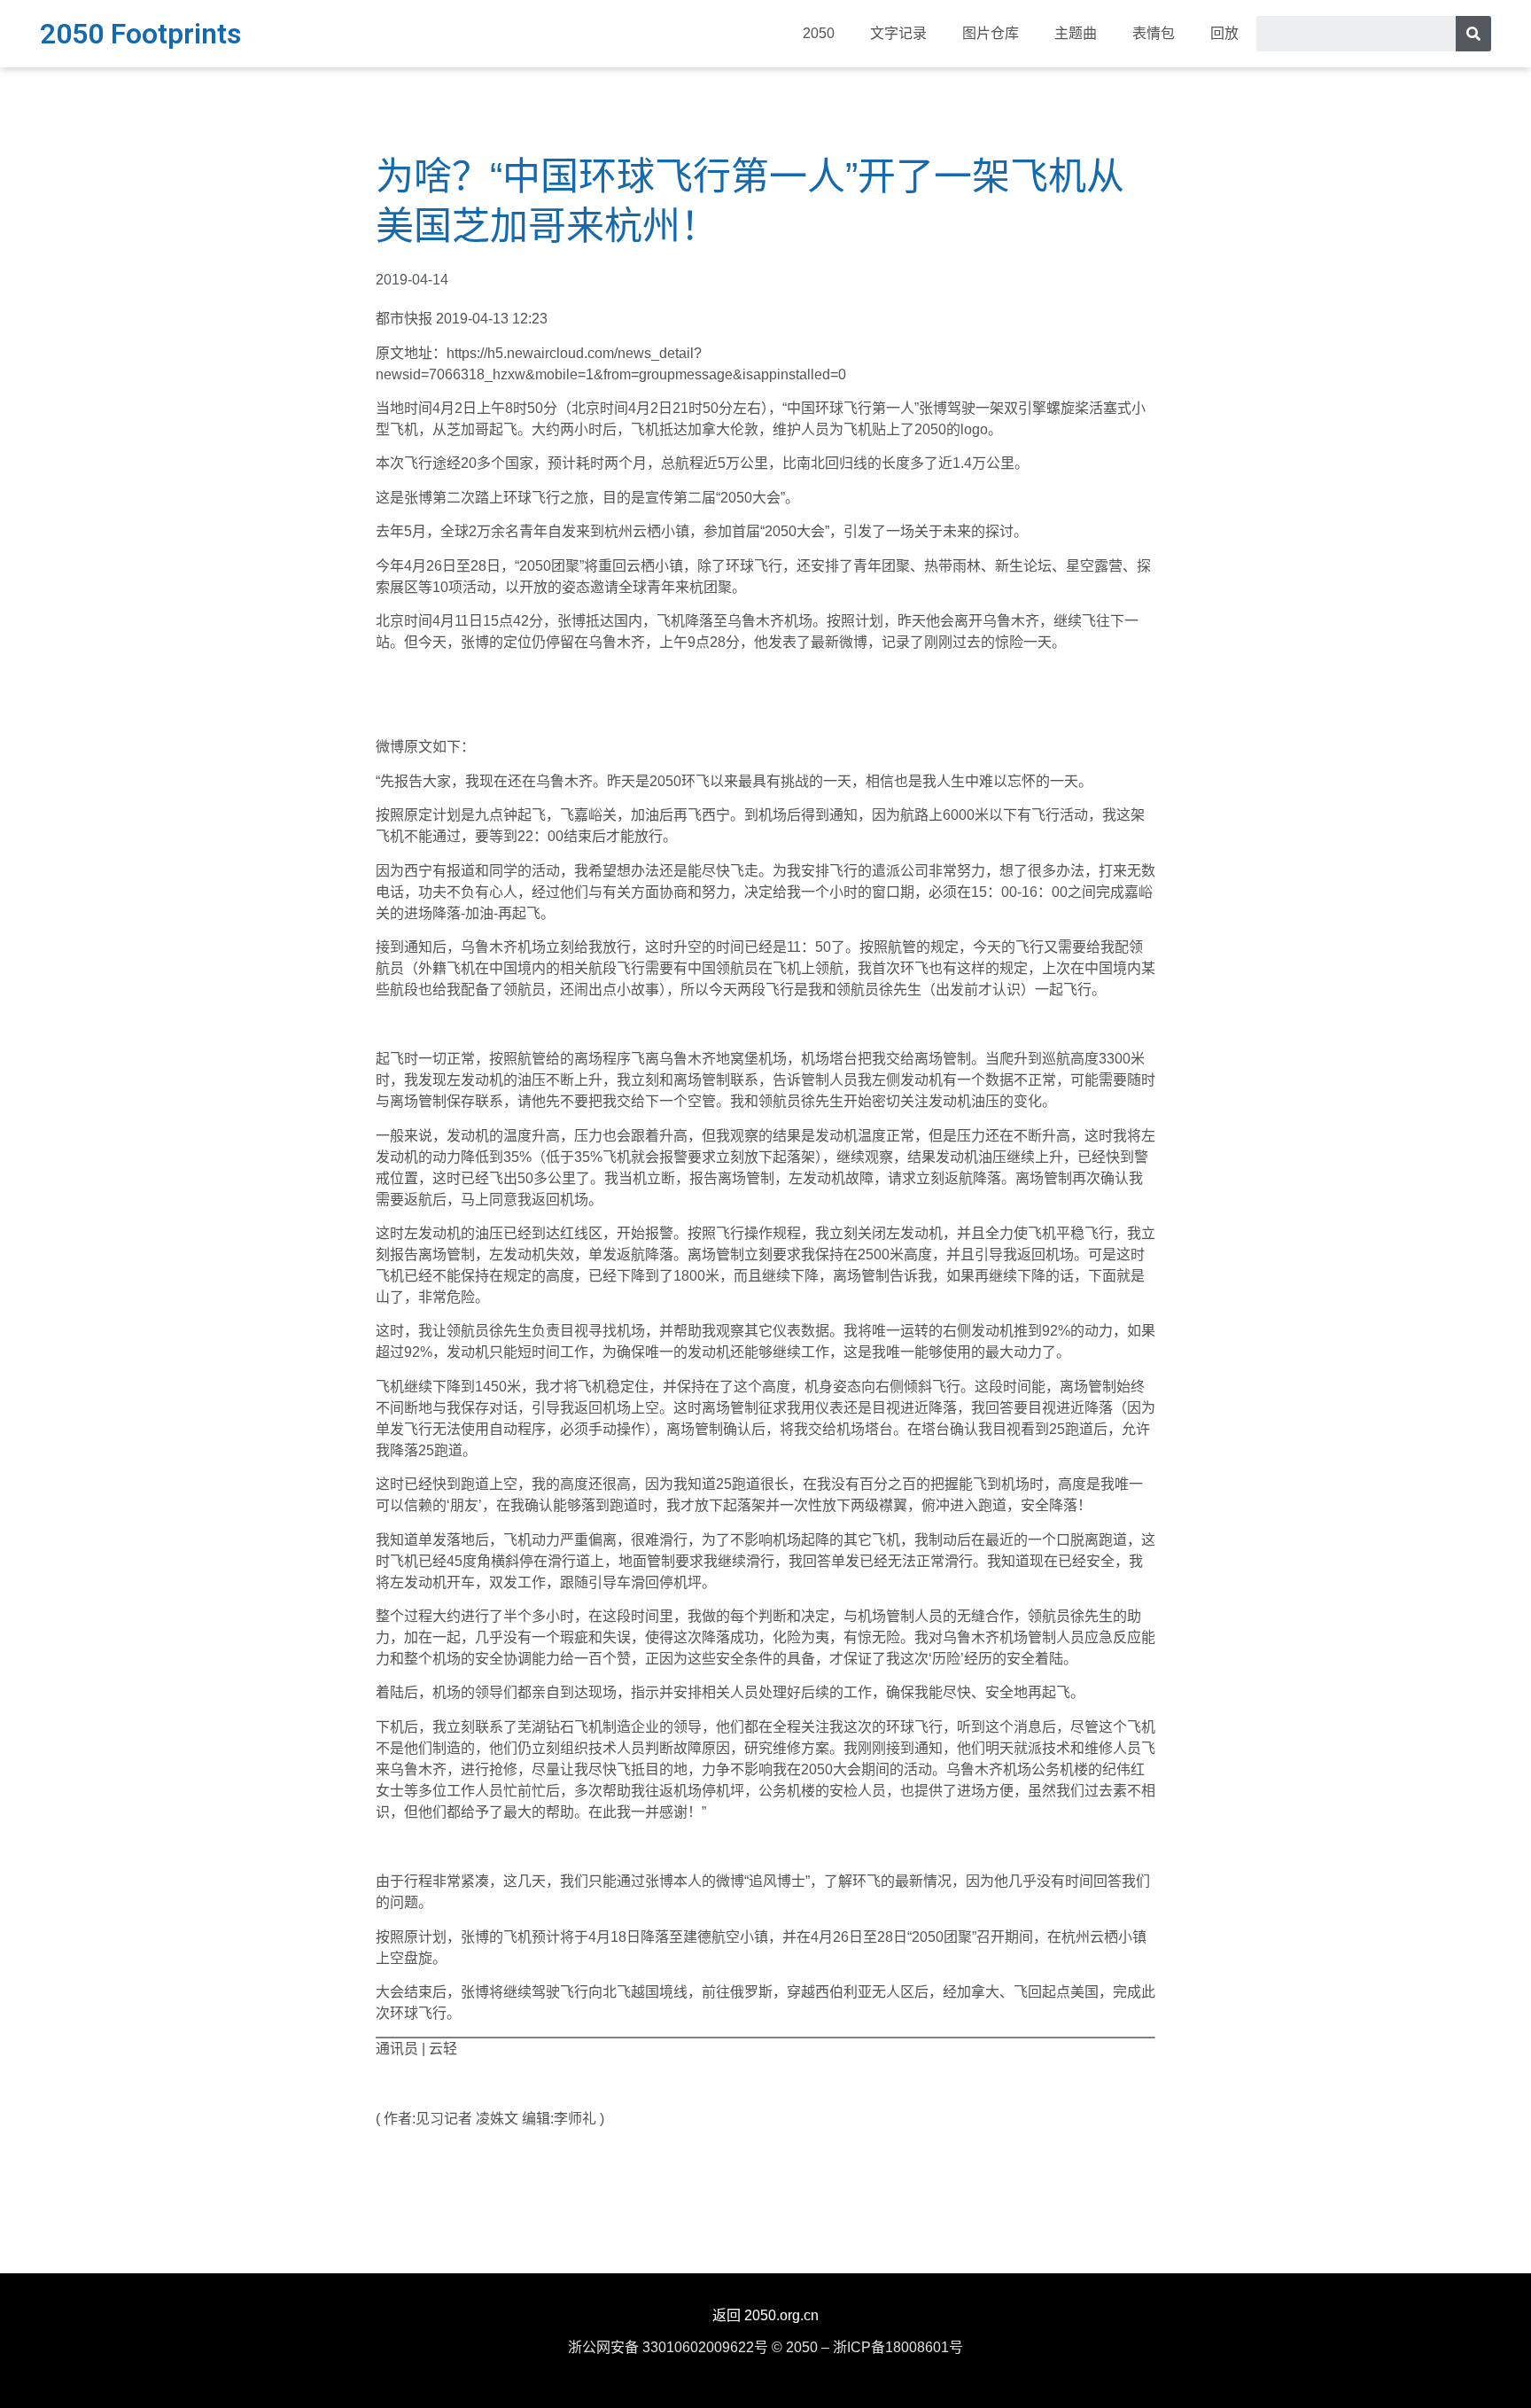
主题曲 (1076, 33)
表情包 (1154, 33)
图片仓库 (991, 33)
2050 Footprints (140, 34)
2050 (819, 33)
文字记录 (898, 33)
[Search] (1473, 34)
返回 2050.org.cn (765, 2315)
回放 (1224, 33)
